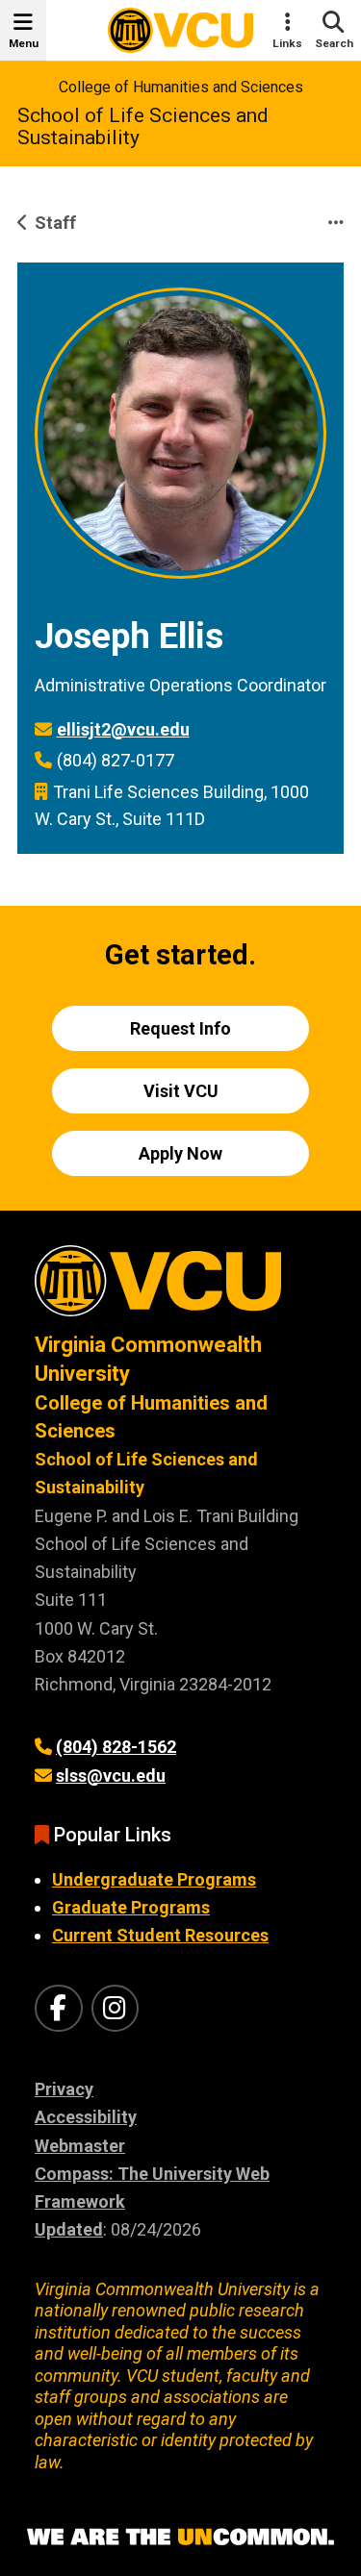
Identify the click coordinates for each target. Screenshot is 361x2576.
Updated (69, 2229)
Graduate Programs (131, 1907)
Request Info (180, 1028)
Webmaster (80, 2146)
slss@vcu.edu (111, 1776)
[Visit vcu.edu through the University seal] (180, 1288)
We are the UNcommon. (180, 2538)
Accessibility (86, 2117)
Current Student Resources (160, 1935)
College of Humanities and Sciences (181, 87)
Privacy (64, 2089)
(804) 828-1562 (116, 1747)
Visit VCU (181, 1091)
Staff (55, 223)
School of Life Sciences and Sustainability (143, 126)
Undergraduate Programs (154, 1879)
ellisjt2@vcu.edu (123, 729)
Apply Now (180, 1153)
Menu (24, 43)
